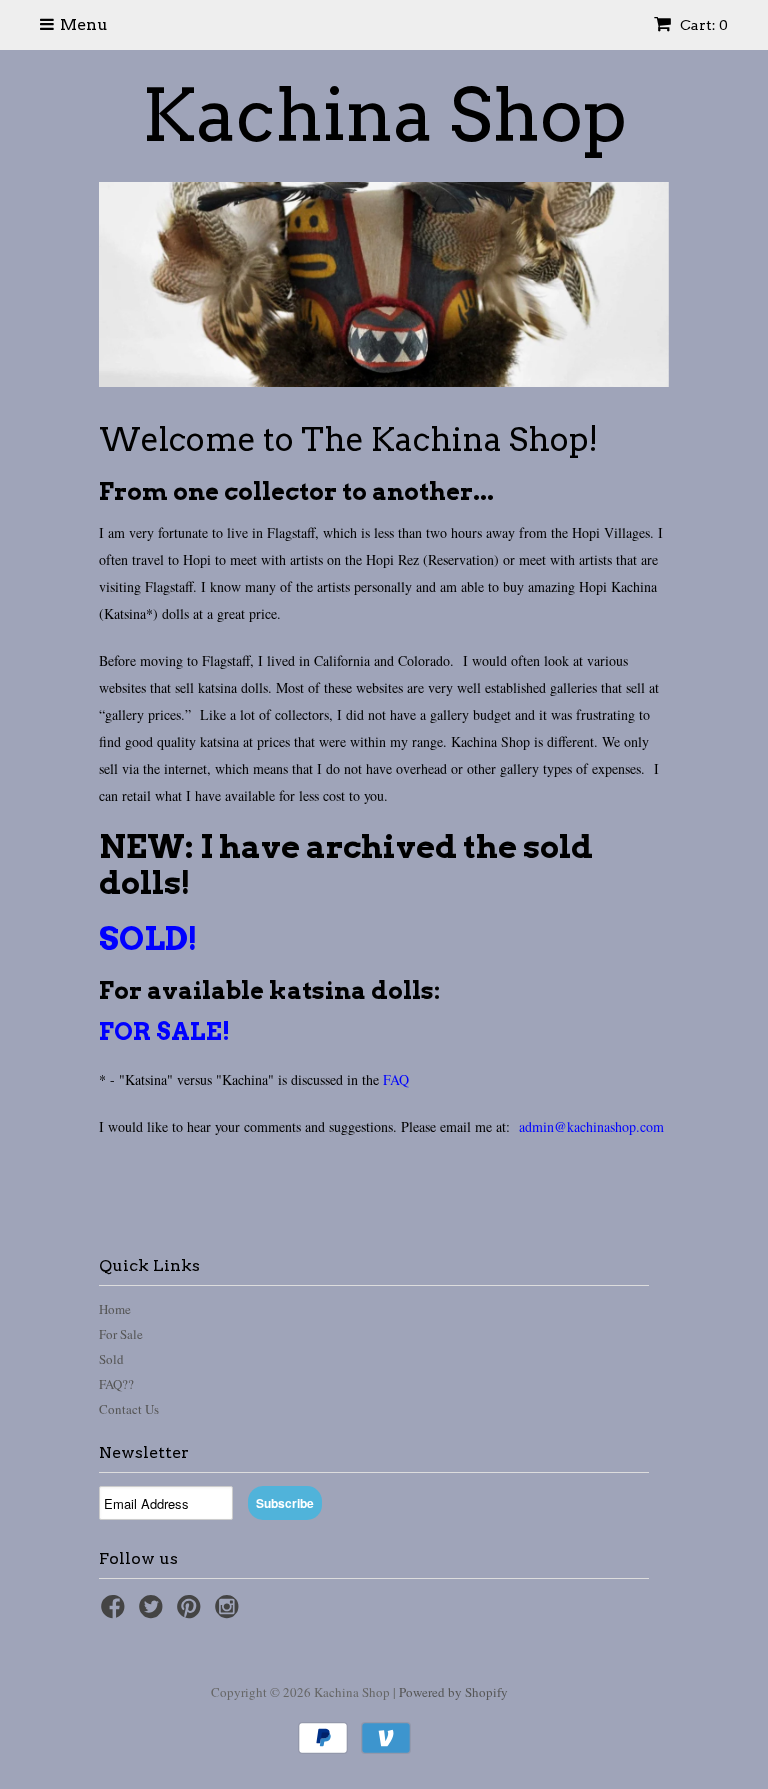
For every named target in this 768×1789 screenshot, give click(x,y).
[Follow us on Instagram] (230, 1612)
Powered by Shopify (453, 1692)
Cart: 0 (702, 25)
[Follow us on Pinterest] (192, 1612)
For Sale (121, 1334)
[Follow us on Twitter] (154, 1612)
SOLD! (148, 938)
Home (115, 1309)
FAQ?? (116, 1384)
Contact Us (129, 1409)
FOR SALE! (164, 1031)
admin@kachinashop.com (591, 1126)
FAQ (396, 1079)
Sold (111, 1359)
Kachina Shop (384, 116)
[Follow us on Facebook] (116, 1612)
